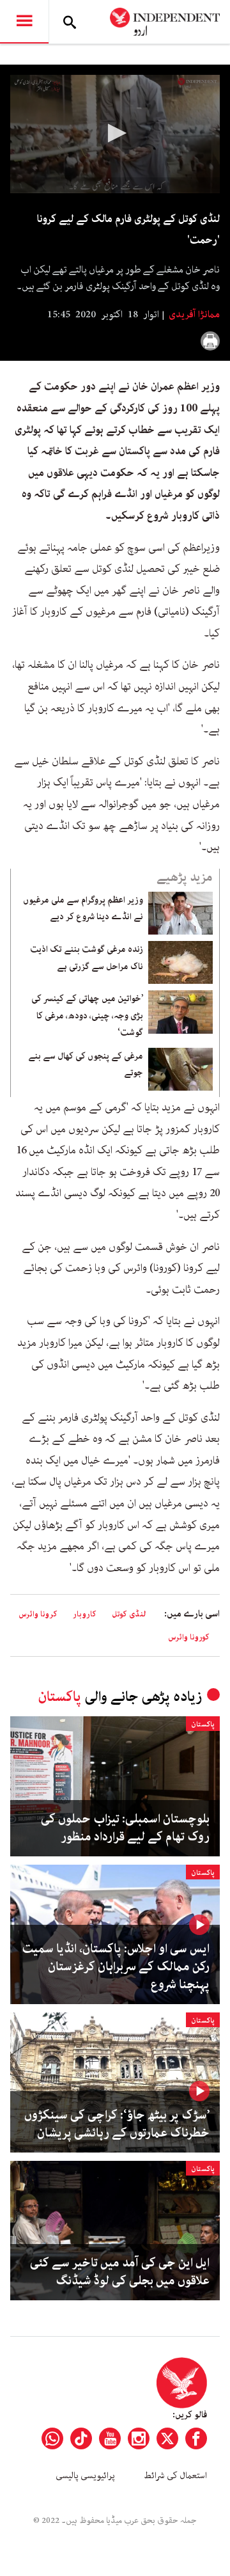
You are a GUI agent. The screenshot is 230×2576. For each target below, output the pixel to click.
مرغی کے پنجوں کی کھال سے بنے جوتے (86, 1064)
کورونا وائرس (189, 1637)
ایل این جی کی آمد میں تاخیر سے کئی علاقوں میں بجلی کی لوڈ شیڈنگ (120, 2272)
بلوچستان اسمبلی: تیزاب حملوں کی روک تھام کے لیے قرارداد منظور (125, 1828)
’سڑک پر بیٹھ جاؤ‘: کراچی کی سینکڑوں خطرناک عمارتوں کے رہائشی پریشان (117, 2124)
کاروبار (85, 1614)
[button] (115, 133)
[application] (115, 134)
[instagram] (139, 2438)
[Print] (210, 341)
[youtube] (110, 2438)
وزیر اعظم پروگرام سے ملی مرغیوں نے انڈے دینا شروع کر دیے (83, 908)
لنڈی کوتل (129, 1614)
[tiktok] (81, 2438)
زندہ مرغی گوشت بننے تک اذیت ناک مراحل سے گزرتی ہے (87, 958)
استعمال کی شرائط (175, 2476)
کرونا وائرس (38, 1614)
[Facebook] (196, 2438)
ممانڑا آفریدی (193, 315)
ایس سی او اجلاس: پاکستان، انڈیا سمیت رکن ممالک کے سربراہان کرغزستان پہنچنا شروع (116, 1967)
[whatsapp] (52, 2438)
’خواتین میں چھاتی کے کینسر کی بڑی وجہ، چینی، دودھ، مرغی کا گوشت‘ (87, 1015)
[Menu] (24, 22)
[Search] (70, 22)
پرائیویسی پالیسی (85, 2476)
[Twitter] (167, 2438)
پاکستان (59, 1697)
